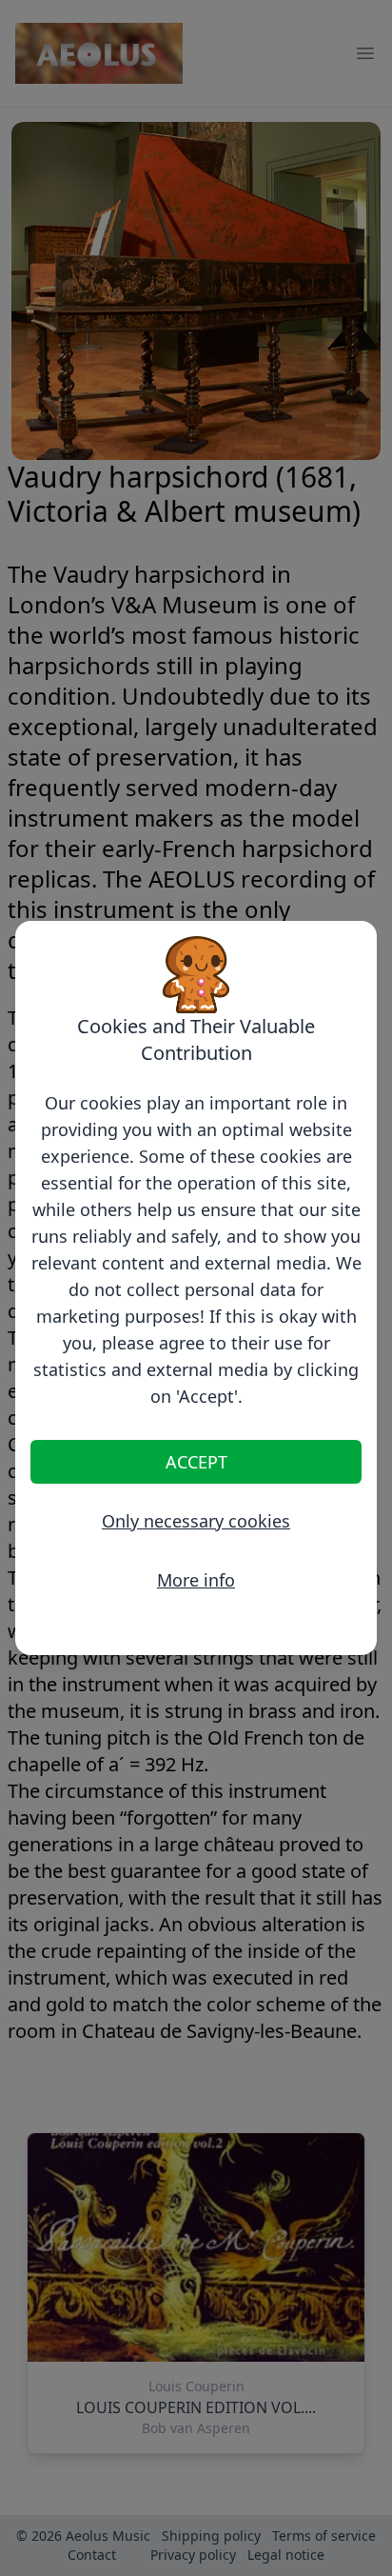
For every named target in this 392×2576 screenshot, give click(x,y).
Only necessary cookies (196, 1521)
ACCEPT (196, 1462)
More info (196, 1580)
